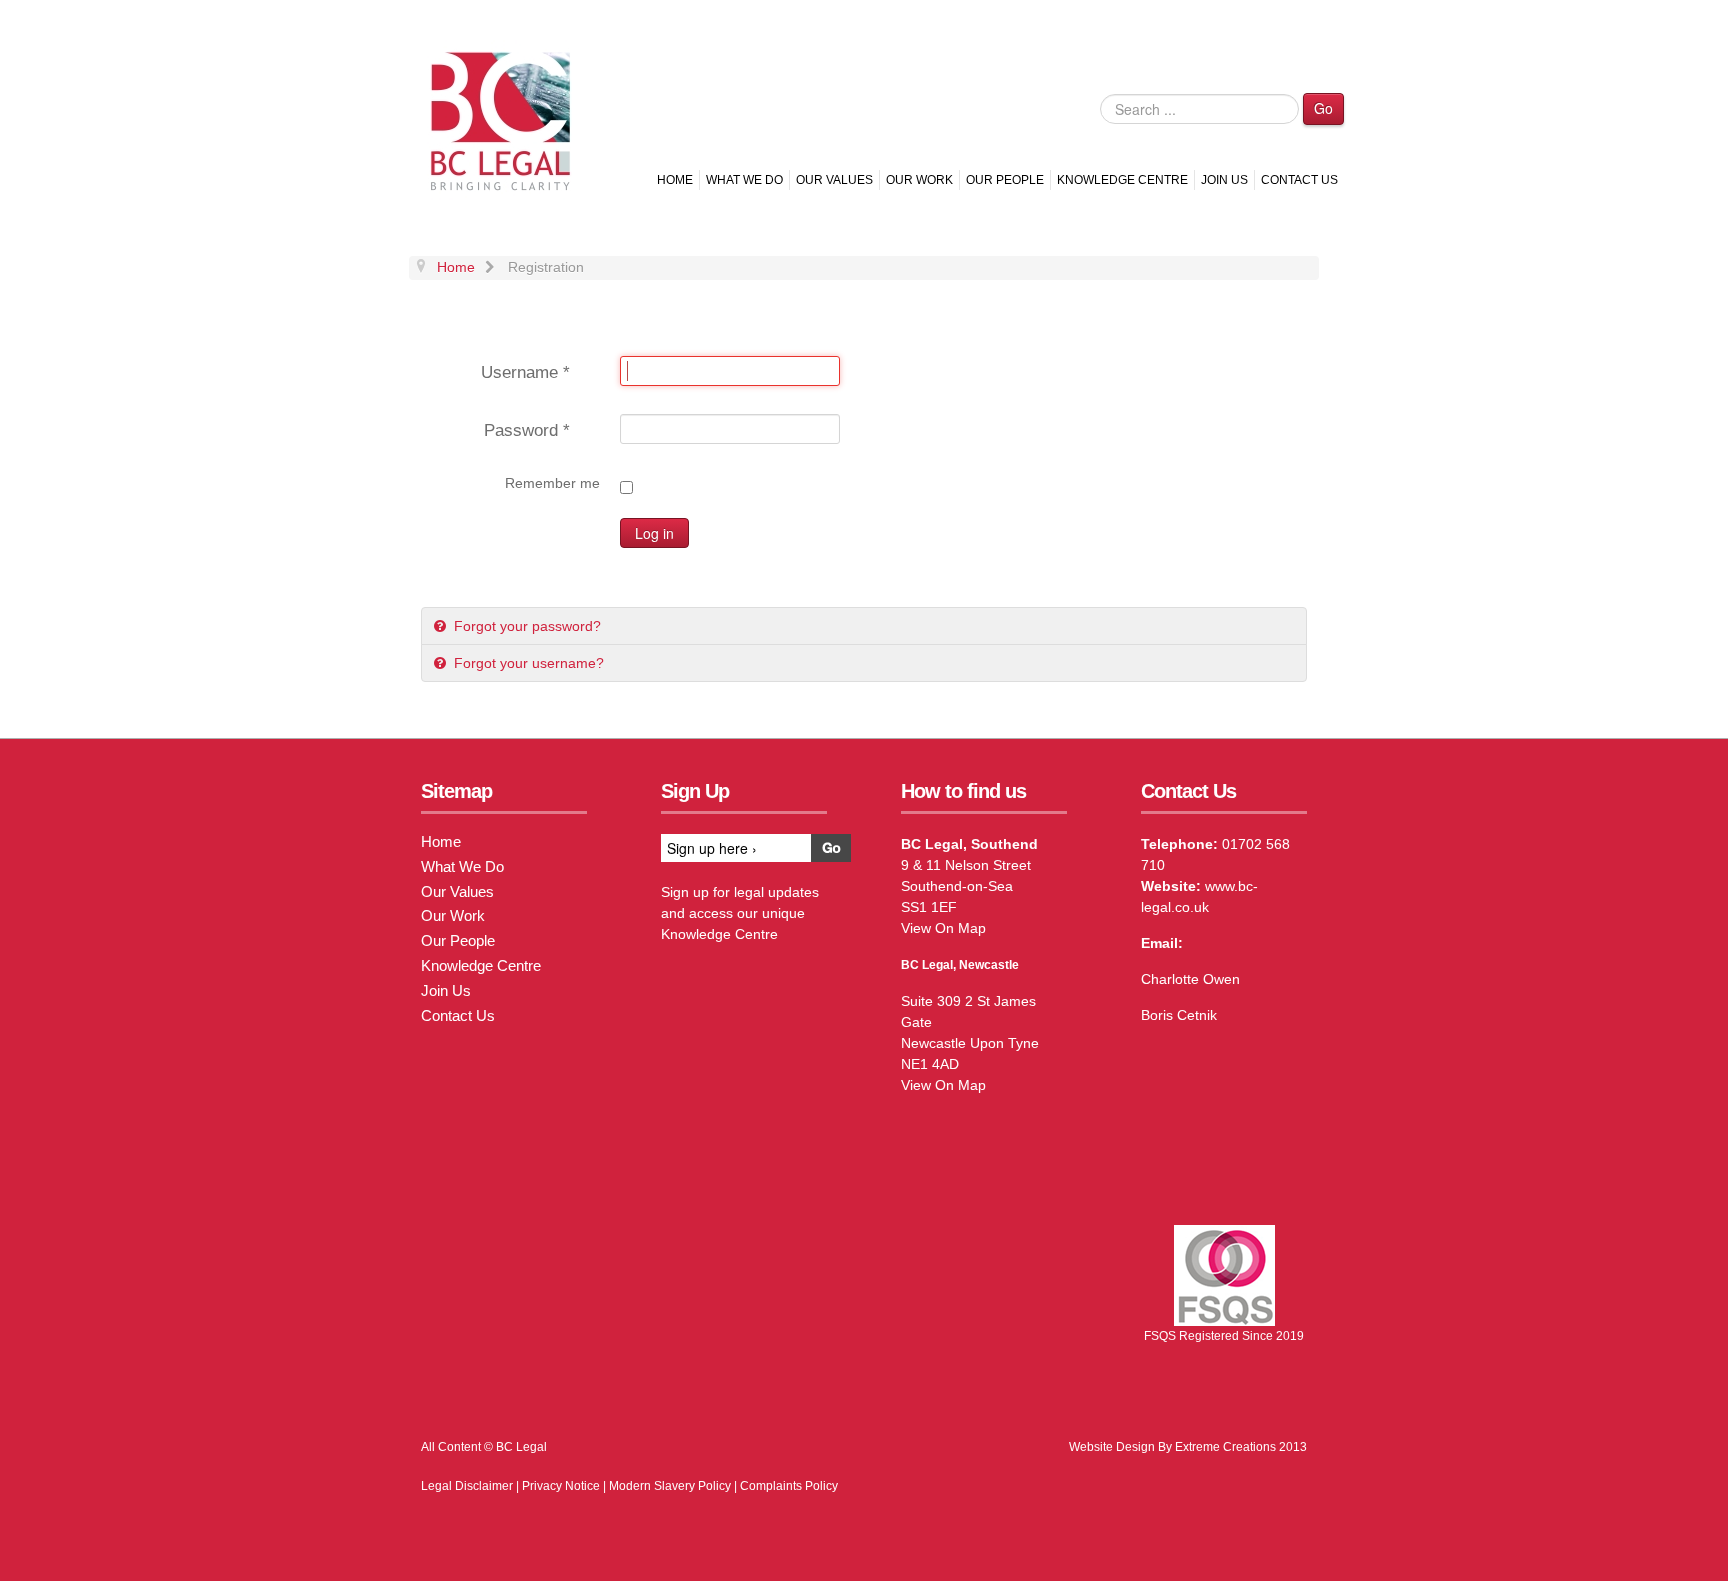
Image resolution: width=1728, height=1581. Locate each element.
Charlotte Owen (1190, 979)
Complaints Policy (789, 1486)
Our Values (834, 180)
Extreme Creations (1225, 1447)
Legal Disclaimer (467, 1486)
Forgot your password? (525, 626)
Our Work (919, 180)
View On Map (943, 928)
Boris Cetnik (1179, 1015)
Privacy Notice (561, 1486)
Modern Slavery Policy (670, 1486)
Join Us (1224, 180)
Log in (654, 533)
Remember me (552, 483)
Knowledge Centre (1122, 180)
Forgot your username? (527, 663)
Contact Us (1299, 180)
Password (527, 430)
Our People (1005, 180)
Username (525, 372)
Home (675, 180)
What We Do (744, 180)
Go (1323, 108)
